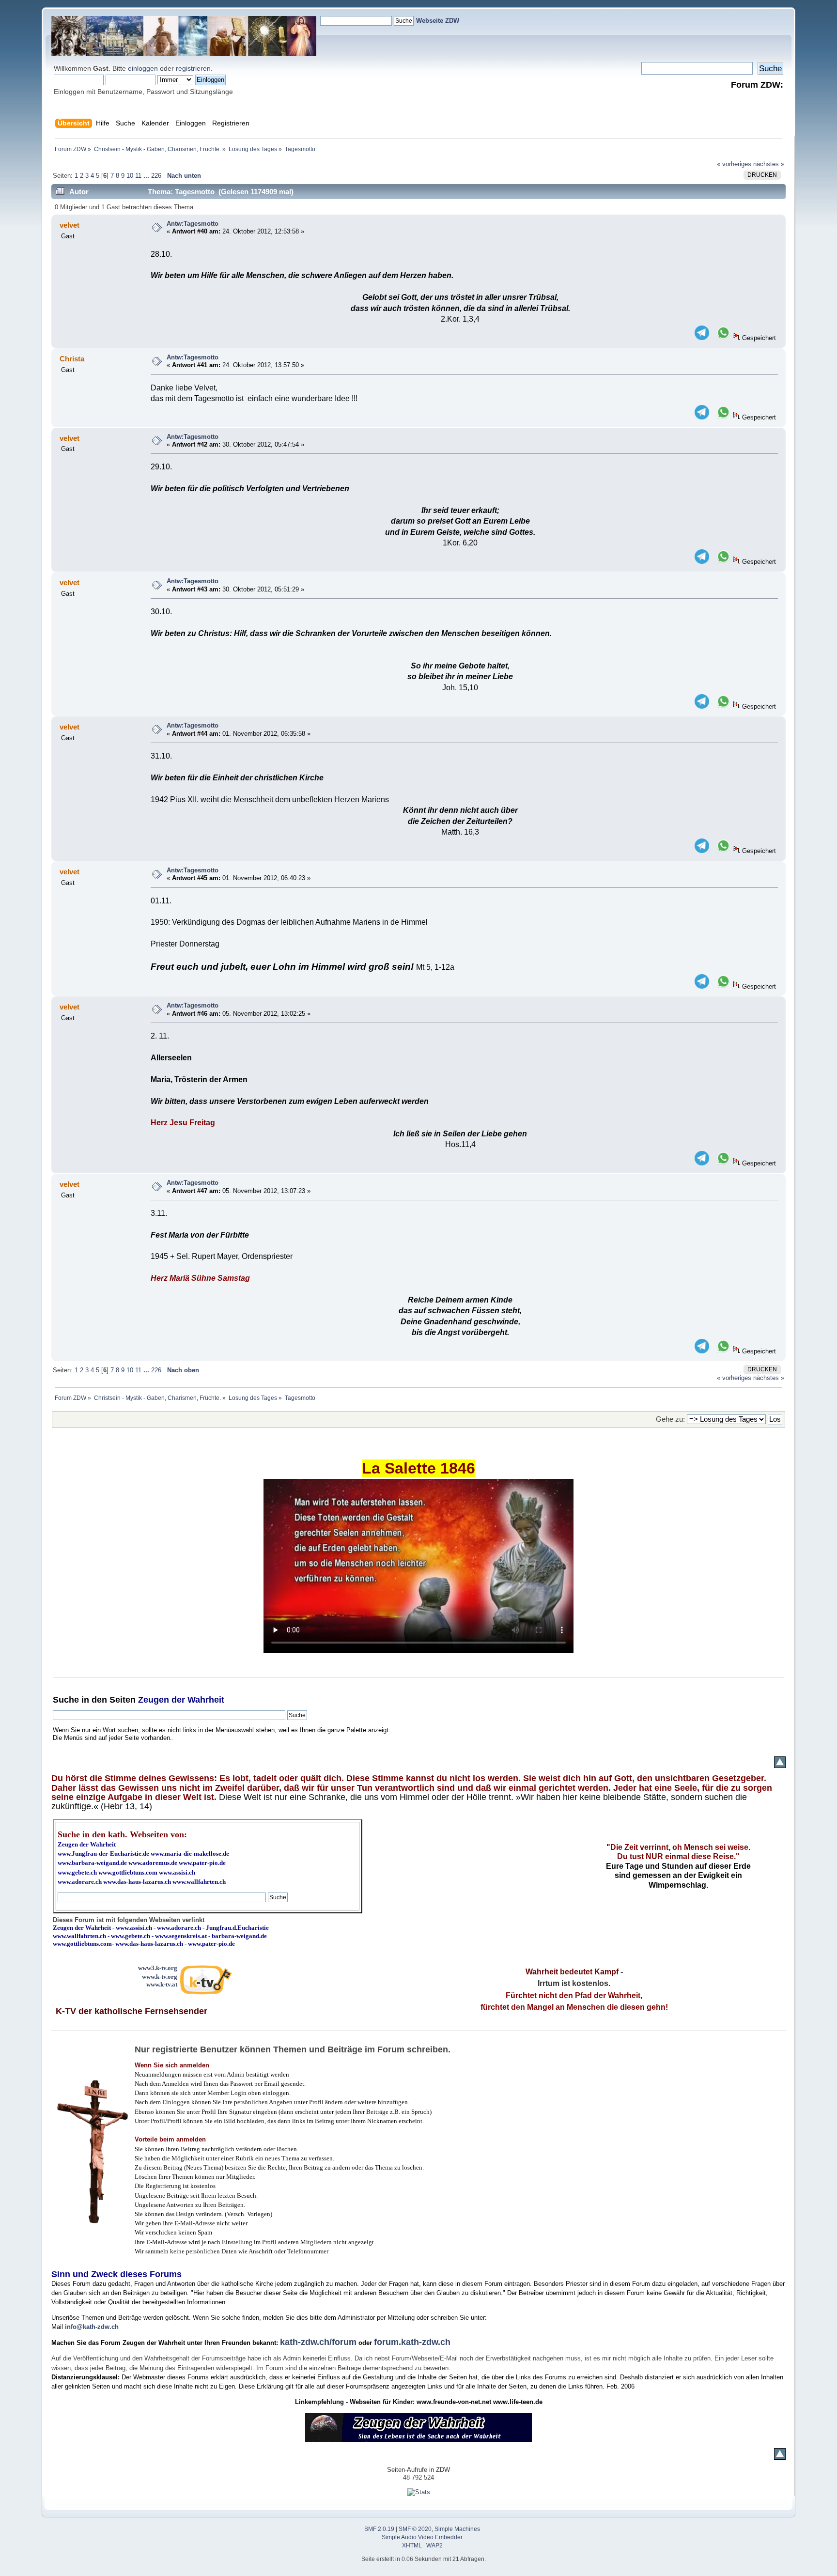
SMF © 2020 (415, 2529)
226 (156, 176)
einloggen (143, 68)
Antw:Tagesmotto (193, 224)
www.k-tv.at (162, 1984)
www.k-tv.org (160, 1977)
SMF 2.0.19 (379, 2529)
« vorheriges (734, 164)
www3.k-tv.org (158, 1968)
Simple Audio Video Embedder (422, 2537)
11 (138, 176)
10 (130, 176)
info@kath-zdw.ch (92, 2327)
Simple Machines (457, 2529)
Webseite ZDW (438, 21)
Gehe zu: (670, 1419)
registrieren (193, 68)
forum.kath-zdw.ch (412, 2342)
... (147, 176)
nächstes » (769, 164)
